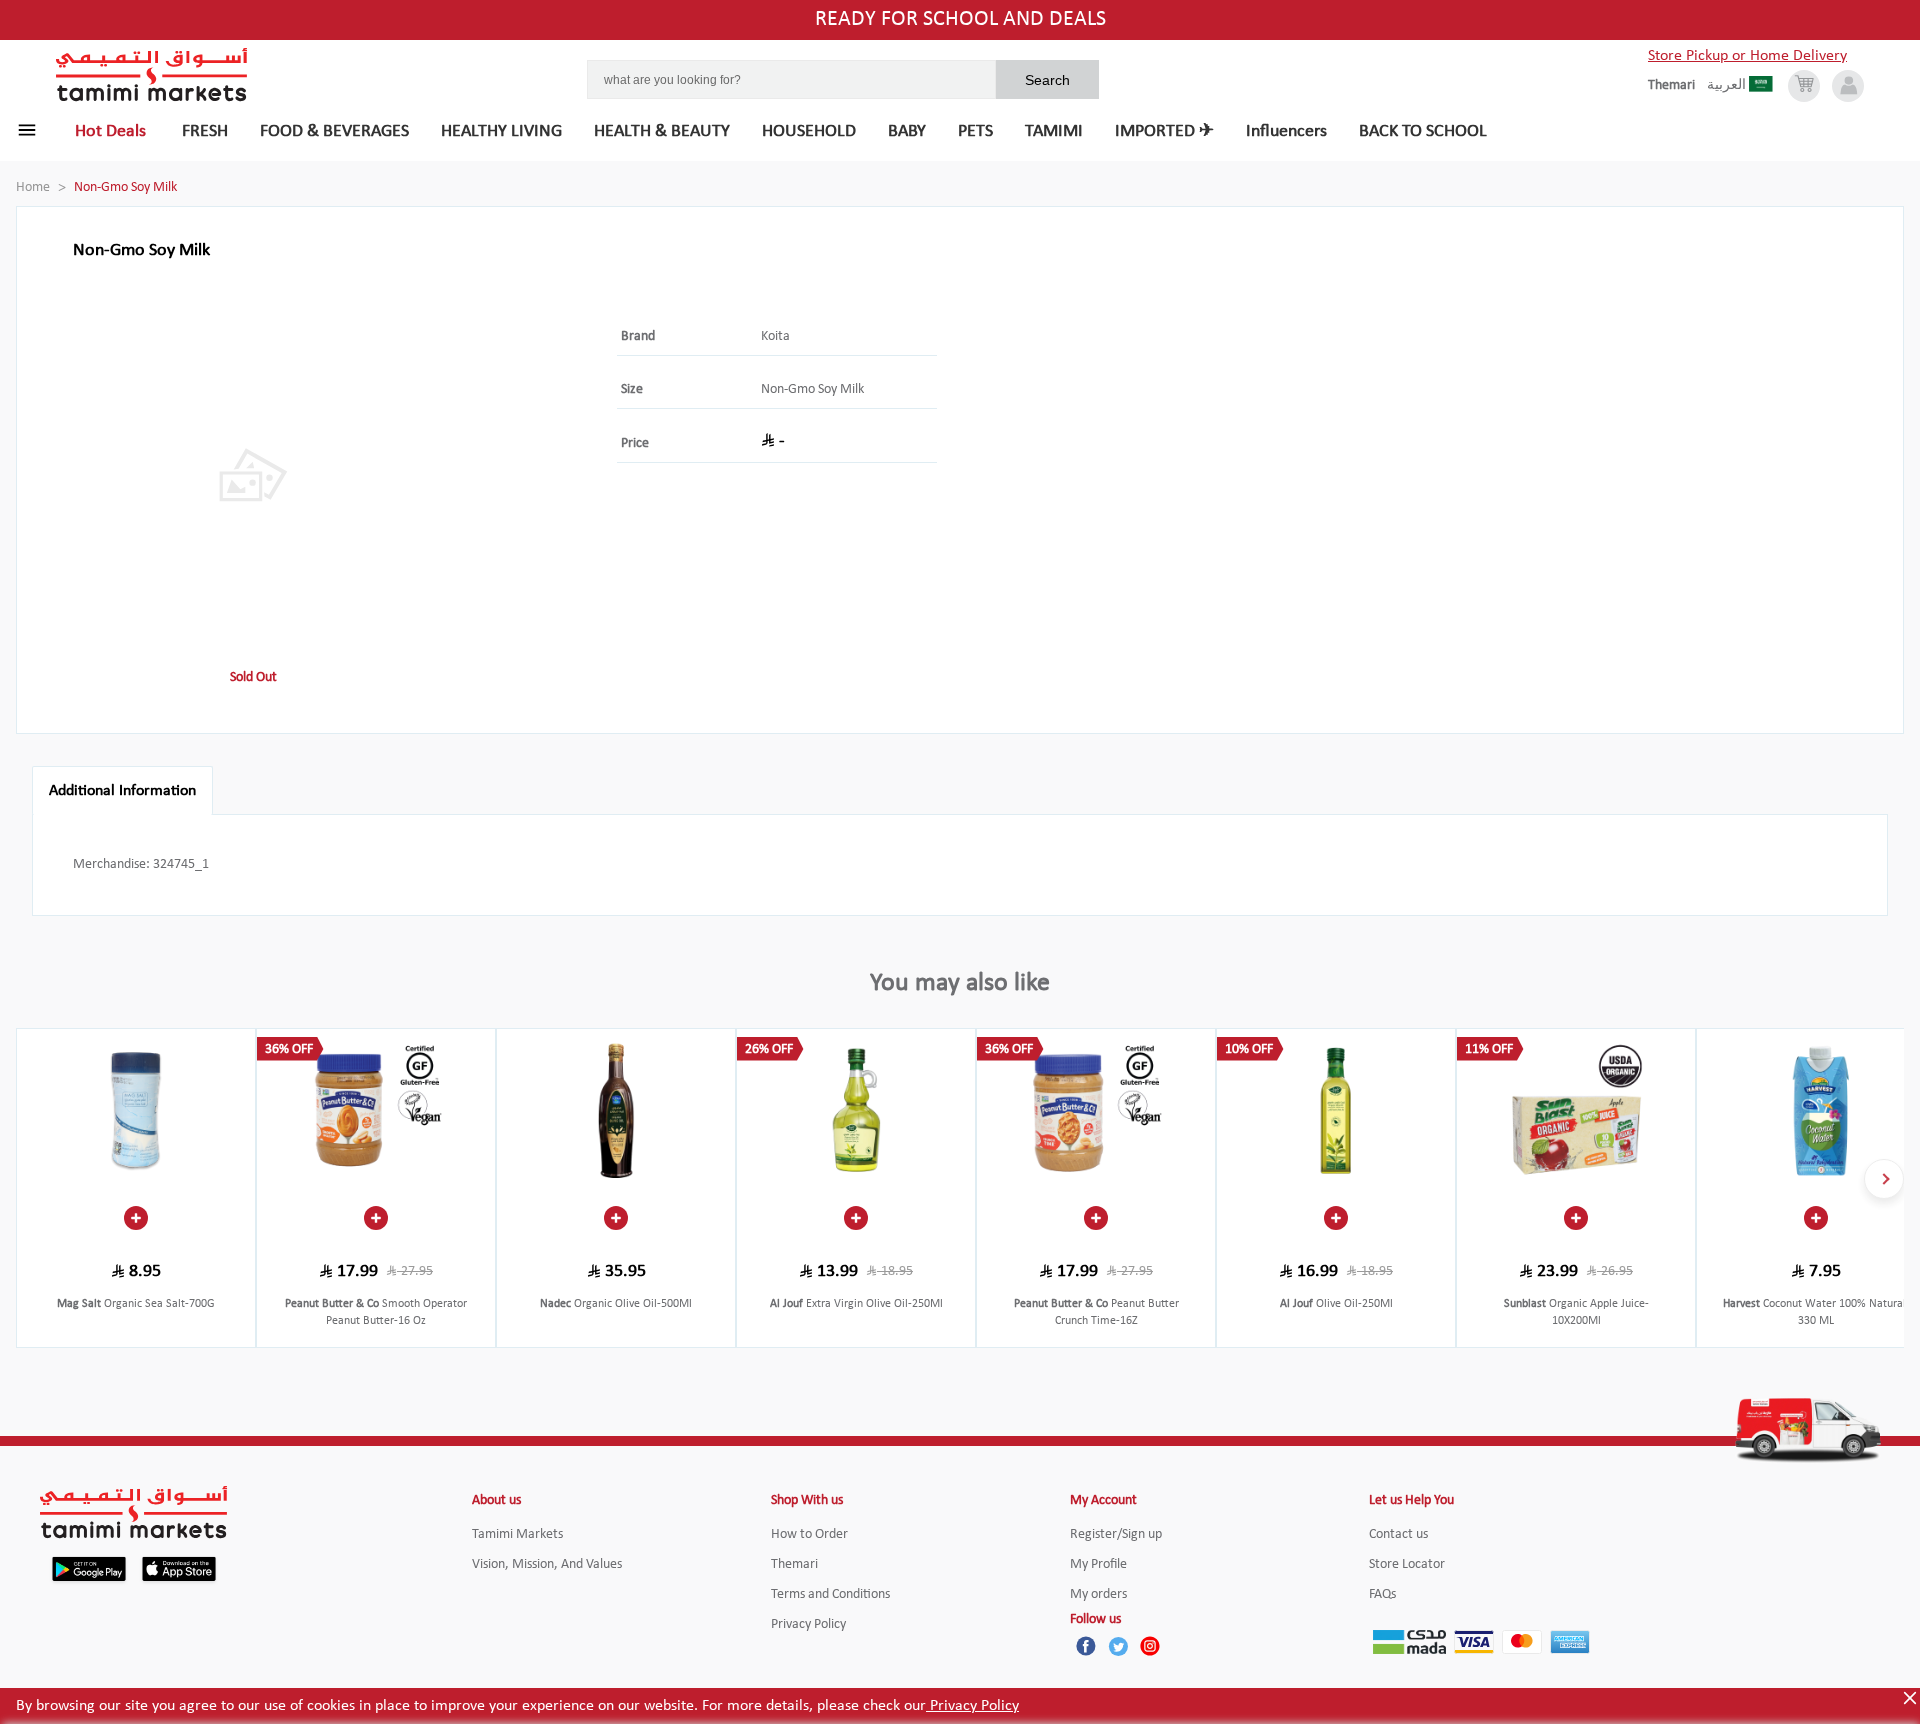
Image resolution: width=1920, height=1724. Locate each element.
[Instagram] (1150, 1646)
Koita (775, 336)
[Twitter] (1118, 1646)
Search (1047, 80)
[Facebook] (1086, 1646)
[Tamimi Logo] (152, 75)
